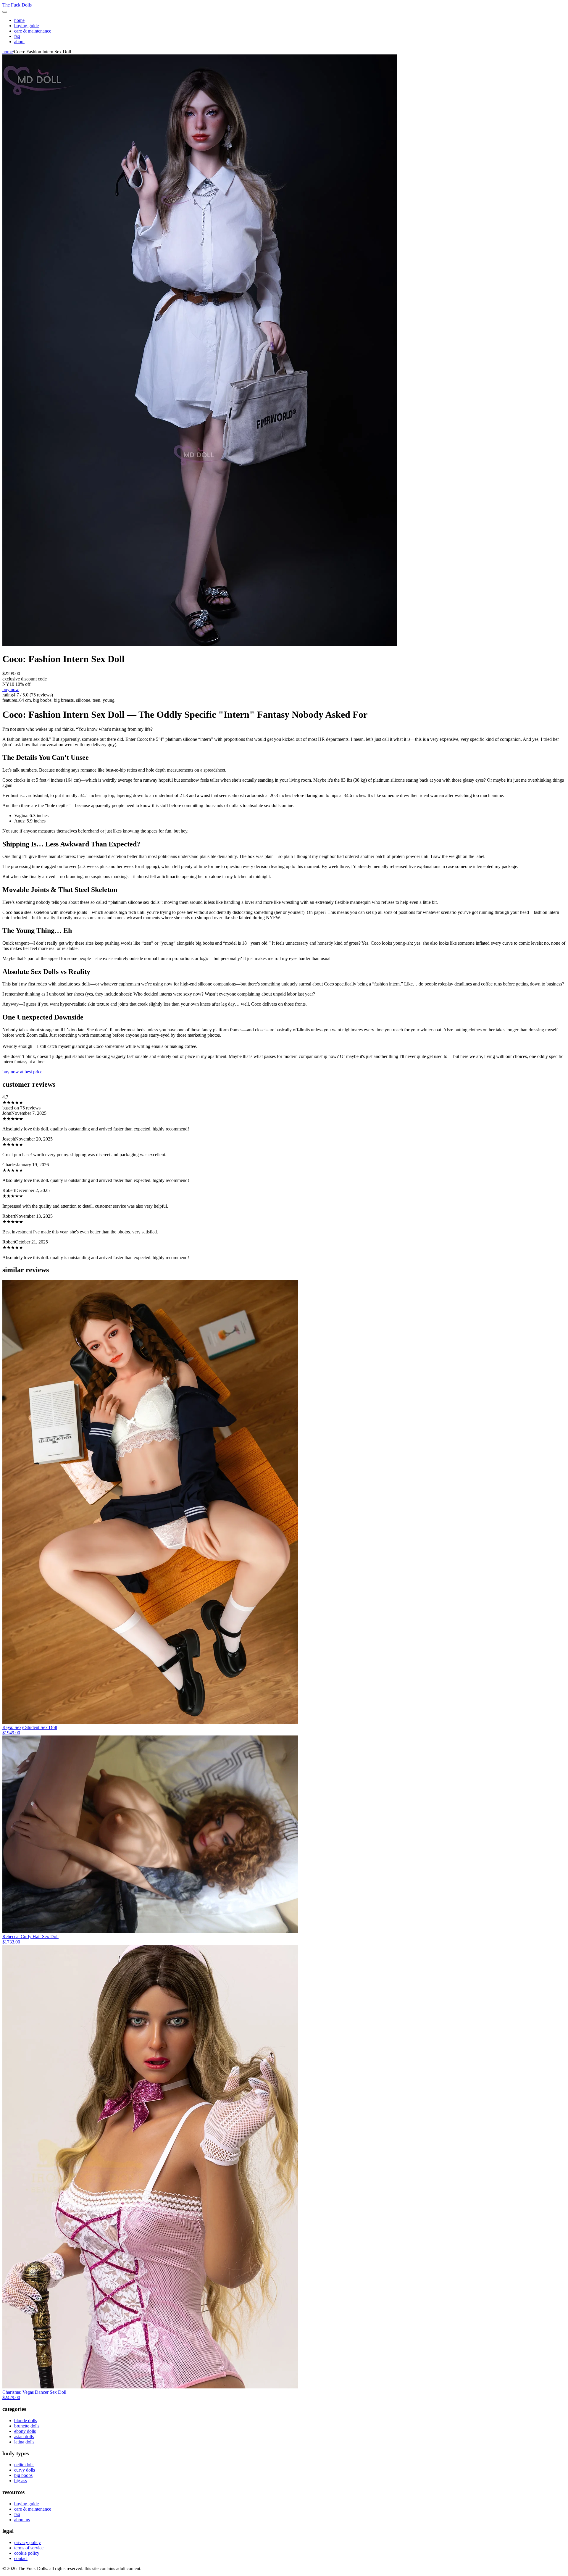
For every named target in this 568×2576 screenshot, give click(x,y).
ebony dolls (25, 2431)
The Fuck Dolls (17, 5)
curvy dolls (25, 2470)
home (19, 20)
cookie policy (27, 2553)
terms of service (29, 2548)
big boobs (23, 2475)
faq (17, 36)
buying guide (26, 26)
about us (22, 2520)
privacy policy (28, 2542)
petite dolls (24, 2465)
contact (21, 2558)
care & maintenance (33, 31)
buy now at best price (22, 1072)
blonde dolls (26, 2421)
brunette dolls (27, 2426)
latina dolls (24, 2442)
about (19, 42)
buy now (11, 689)
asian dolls (24, 2437)
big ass (21, 2481)
